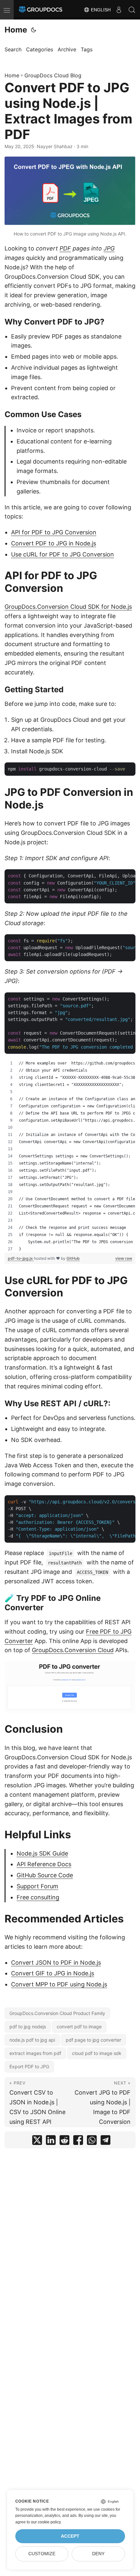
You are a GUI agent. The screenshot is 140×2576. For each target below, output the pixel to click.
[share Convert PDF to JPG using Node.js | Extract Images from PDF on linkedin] (51, 2142)
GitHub (73, 1258)
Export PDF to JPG (29, 2066)
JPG (109, 248)
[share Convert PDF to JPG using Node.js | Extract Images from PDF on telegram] (105, 2142)
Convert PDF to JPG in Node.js (54, 543)
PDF (65, 248)
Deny (98, 2554)
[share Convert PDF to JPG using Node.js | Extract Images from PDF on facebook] (78, 2142)
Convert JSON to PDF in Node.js (56, 1963)
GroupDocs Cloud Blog (53, 75)
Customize (42, 2554)
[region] (70, 1156)
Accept (70, 2536)
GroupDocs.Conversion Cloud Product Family (57, 2013)
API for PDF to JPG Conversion (54, 532)
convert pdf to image (79, 2027)
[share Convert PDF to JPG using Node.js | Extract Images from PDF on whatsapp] (92, 2142)
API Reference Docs (44, 1864)
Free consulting (38, 1897)
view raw (124, 1258)
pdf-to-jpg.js (21, 1258)
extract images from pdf (35, 2053)
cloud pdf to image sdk (97, 2053)
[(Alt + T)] (34, 30)
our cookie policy (46, 2522)
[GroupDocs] (41, 10)
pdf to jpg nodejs (28, 2027)
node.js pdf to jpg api (32, 2040)
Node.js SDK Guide (42, 1853)
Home (16, 30)
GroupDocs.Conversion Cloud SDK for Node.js (68, 607)
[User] (119, 10)
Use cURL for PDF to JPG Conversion (63, 554)
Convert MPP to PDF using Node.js (59, 1984)
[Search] (132, 10)
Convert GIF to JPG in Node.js (53, 1973)
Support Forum (37, 1886)
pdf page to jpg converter (93, 2040)
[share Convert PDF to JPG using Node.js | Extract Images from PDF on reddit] (64, 2142)
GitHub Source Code (45, 1875)
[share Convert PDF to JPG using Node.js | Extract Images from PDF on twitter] (37, 2142)
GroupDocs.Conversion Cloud (73, 1650)
